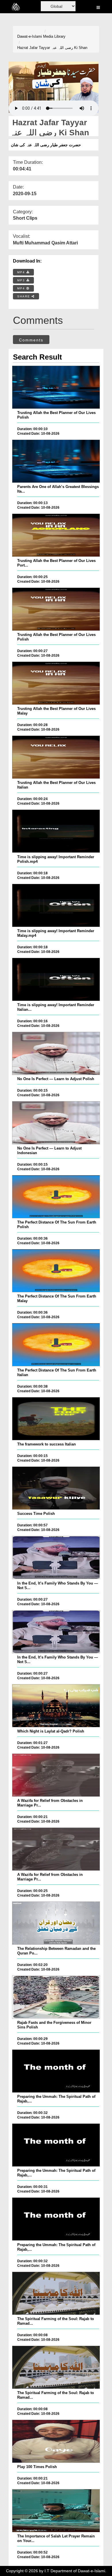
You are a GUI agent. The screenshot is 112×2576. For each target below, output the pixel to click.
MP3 (22, 280)
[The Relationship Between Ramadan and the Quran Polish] (56, 1923)
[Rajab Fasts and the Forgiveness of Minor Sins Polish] (56, 1997)
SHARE (24, 296)
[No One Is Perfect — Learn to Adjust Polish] (56, 1053)
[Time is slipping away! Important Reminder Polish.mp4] (56, 831)
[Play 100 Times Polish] (56, 2441)
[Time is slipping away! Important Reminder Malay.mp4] (56, 905)
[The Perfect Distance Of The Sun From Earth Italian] (56, 1345)
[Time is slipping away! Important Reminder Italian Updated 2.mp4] (56, 979)
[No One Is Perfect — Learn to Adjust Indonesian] (56, 1123)
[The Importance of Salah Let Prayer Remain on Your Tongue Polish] (56, 2511)
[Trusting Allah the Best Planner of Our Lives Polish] (56, 387)
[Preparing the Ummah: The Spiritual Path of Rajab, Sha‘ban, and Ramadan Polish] (56, 2071)
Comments (31, 340)
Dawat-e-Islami (30, 36)
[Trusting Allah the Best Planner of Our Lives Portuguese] (56, 535)
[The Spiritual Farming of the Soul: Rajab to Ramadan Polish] (56, 2293)
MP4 (22, 272)
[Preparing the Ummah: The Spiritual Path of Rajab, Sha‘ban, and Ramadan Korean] (56, 2145)
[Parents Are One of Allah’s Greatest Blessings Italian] (56, 461)
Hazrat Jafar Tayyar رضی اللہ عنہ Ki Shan (52, 48)
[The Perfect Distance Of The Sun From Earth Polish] (56, 1197)
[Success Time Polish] (56, 1488)
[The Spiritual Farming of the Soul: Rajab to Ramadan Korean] (56, 2367)
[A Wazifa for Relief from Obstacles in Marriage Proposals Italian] (56, 1849)
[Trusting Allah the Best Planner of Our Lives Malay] (56, 683)
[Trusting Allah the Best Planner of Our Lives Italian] (56, 757)
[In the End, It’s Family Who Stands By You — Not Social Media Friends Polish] (56, 1557)
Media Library (54, 36)
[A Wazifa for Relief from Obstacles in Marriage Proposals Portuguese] (56, 1775)
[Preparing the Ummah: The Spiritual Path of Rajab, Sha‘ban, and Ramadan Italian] (56, 2219)
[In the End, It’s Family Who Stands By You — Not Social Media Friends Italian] (56, 1632)
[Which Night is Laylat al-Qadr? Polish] (56, 1706)
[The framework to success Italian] (56, 1419)
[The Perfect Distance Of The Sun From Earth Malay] (56, 1271)
